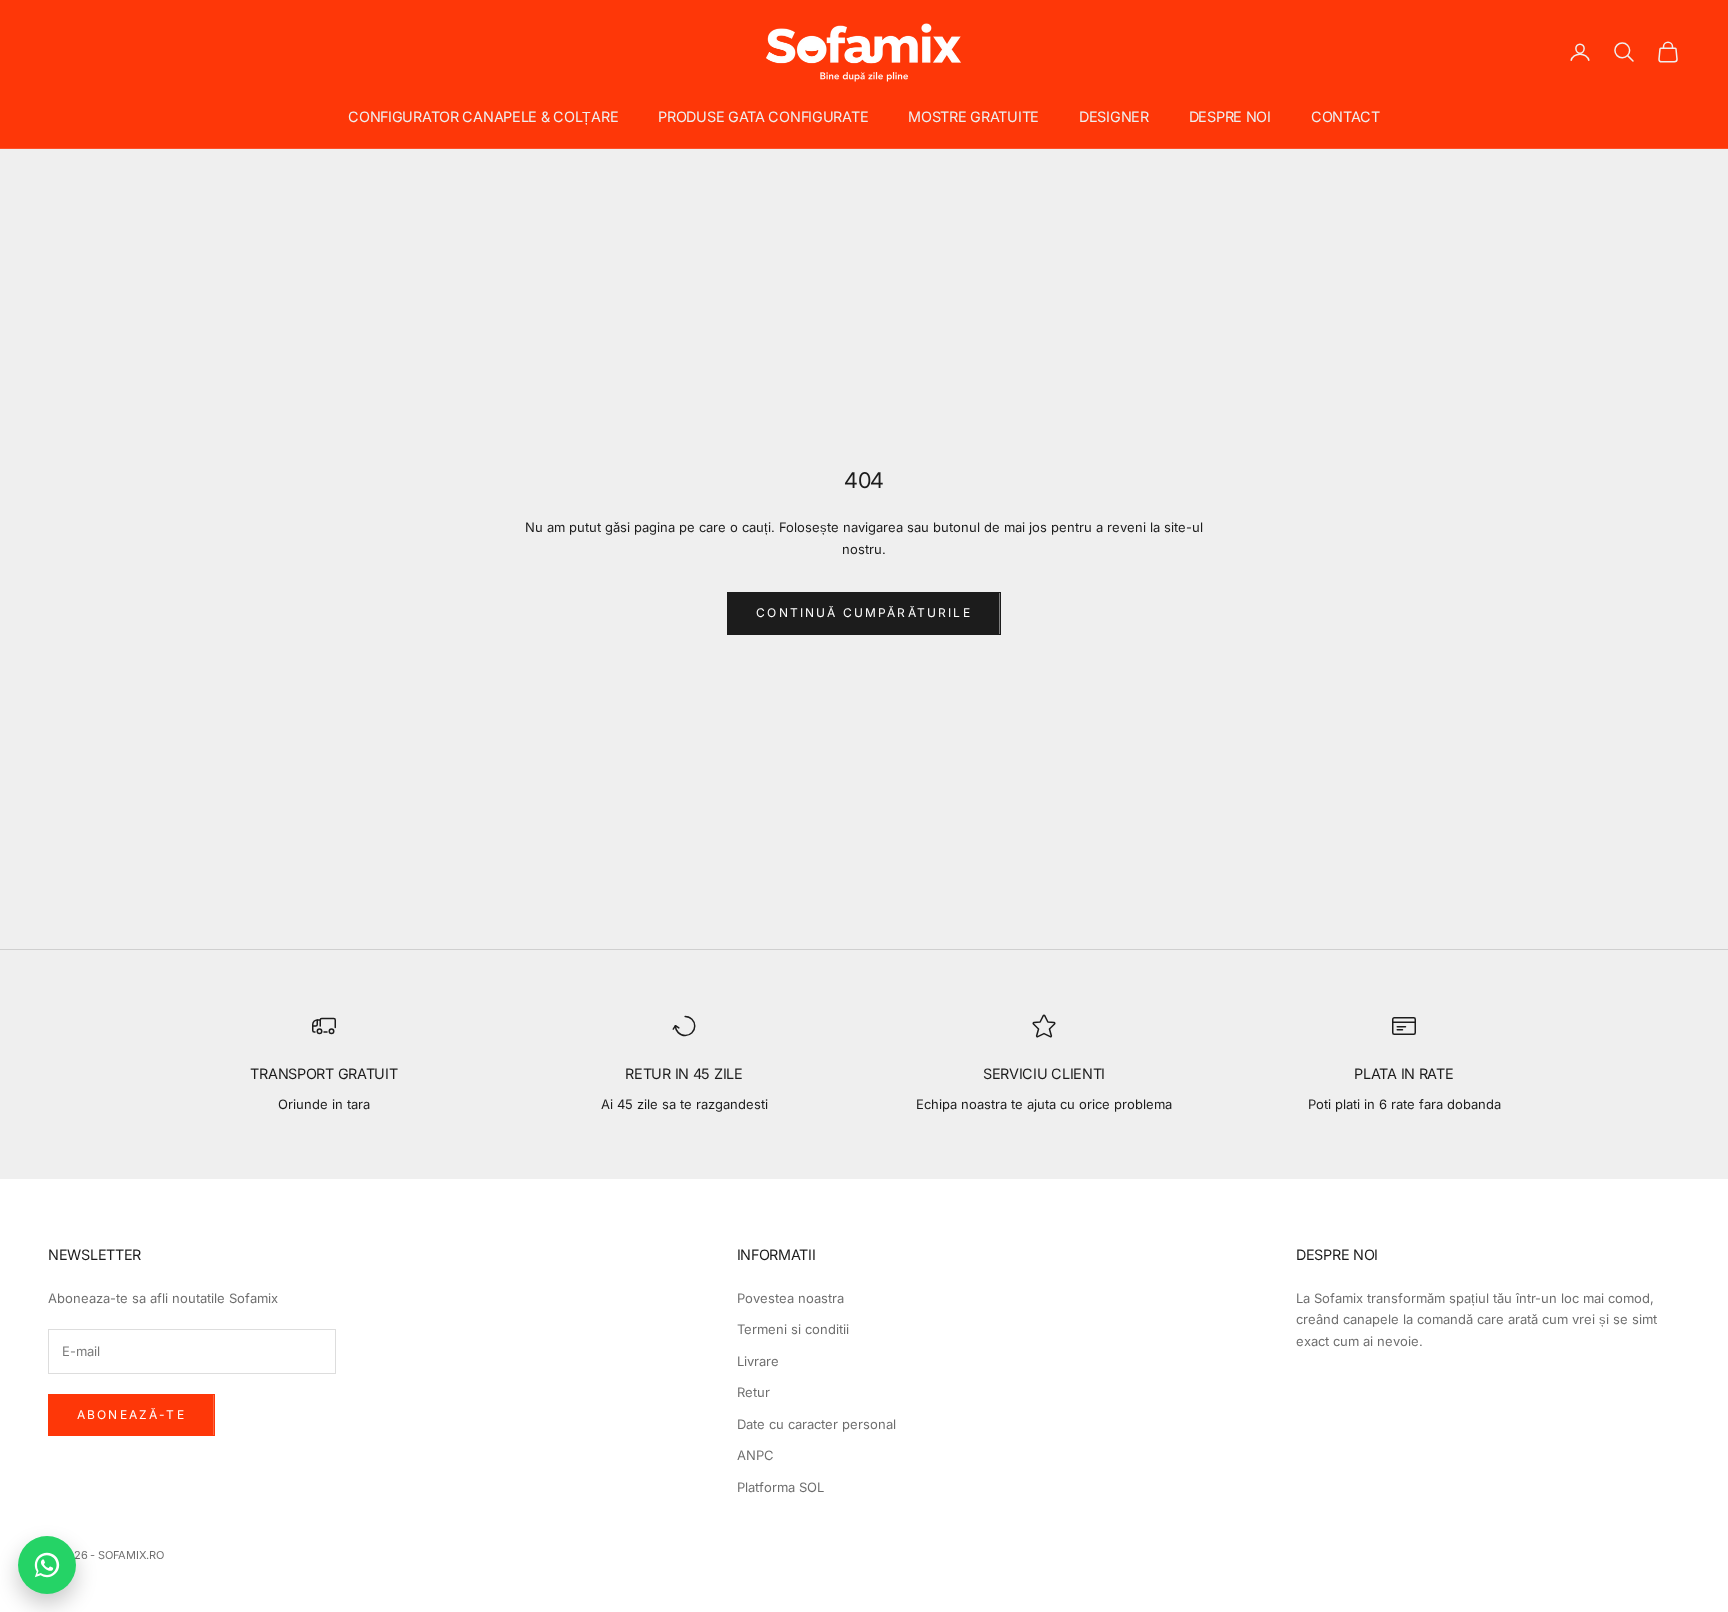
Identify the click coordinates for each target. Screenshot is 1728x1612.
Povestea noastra (790, 1298)
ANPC (755, 1455)
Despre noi (1230, 116)
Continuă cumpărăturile (864, 612)
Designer (1114, 116)
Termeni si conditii (793, 1329)
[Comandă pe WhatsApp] (47, 1565)
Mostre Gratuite (973, 116)
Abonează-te (131, 1414)
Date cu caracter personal (816, 1424)
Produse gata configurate (763, 116)
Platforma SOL (780, 1487)
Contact (1345, 116)
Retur (753, 1392)
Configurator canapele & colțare (483, 116)
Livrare (758, 1361)
